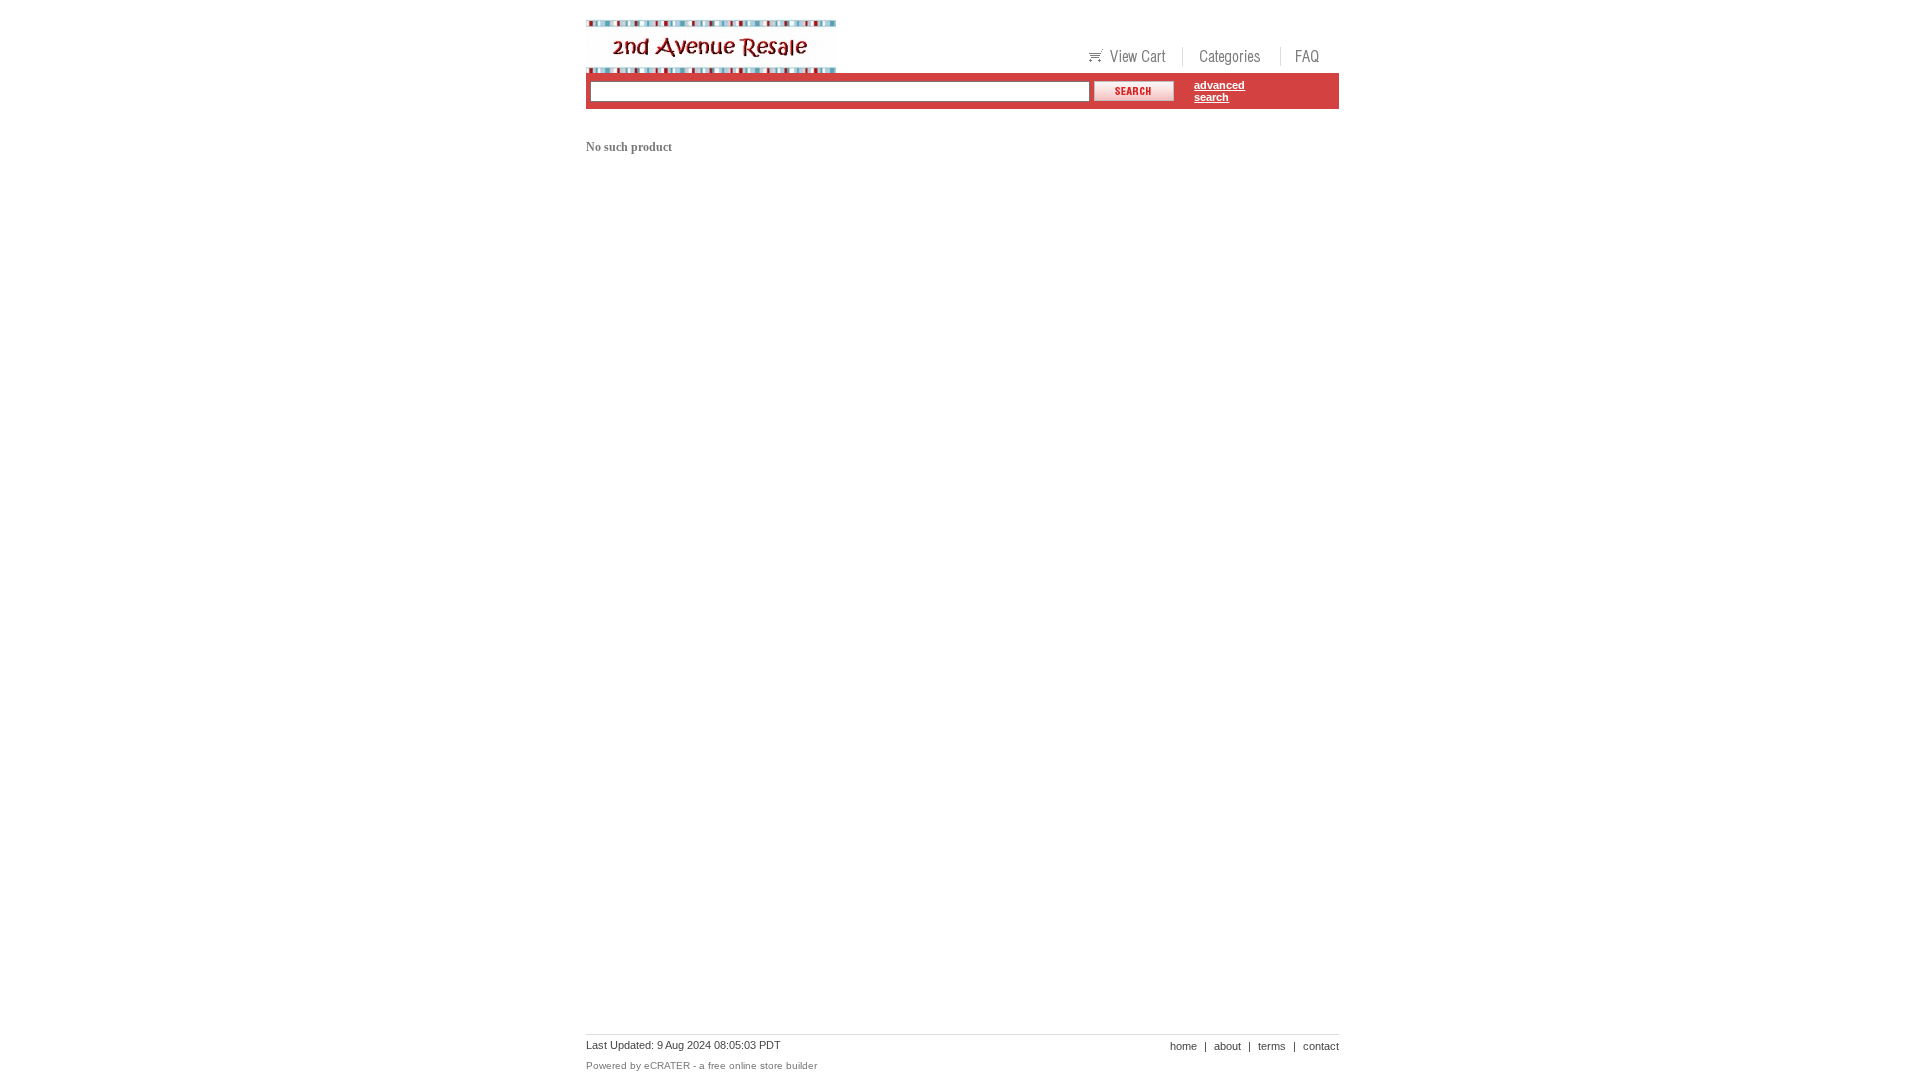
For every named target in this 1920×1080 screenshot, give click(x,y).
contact (1321, 1046)
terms (1272, 1046)
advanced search (1219, 91)
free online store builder (762, 1065)
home (1183, 1046)
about (1227, 1046)
